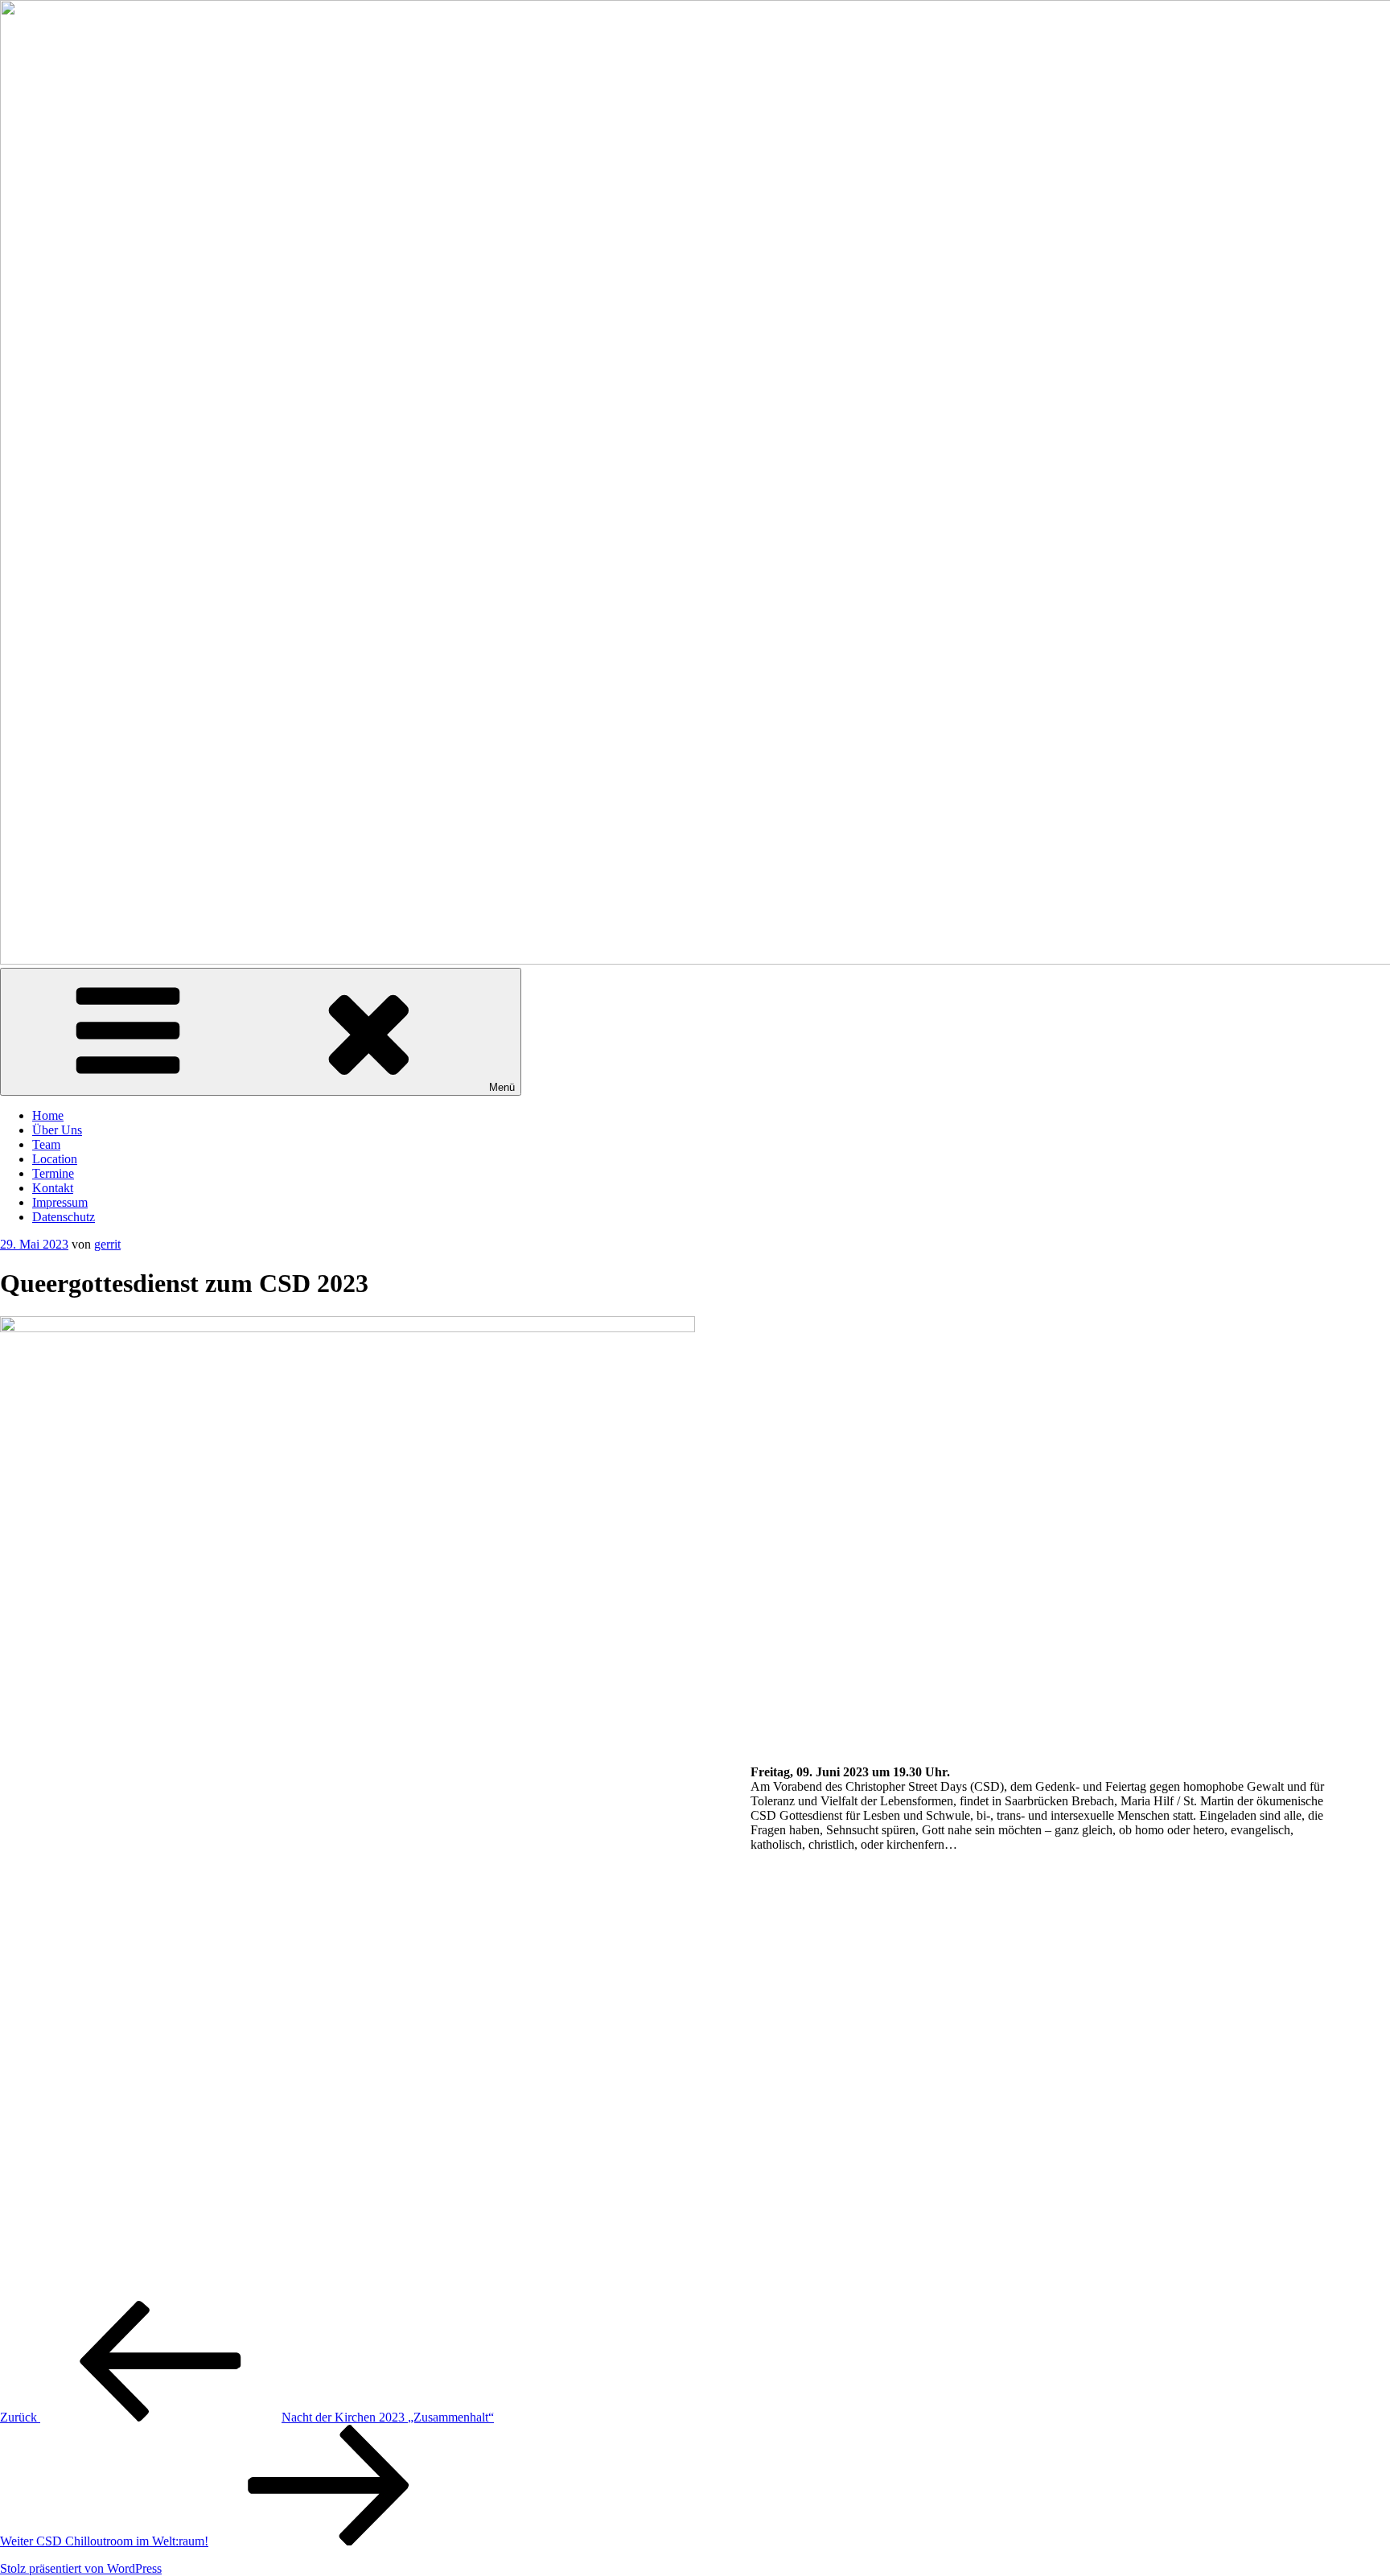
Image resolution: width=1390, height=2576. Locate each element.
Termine (53, 1173)
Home (48, 1115)
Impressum (60, 1202)
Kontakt (53, 1188)
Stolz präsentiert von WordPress (81, 2568)
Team (46, 1144)
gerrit (107, 1244)
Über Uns (57, 1130)
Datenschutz (64, 1217)
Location (55, 1159)
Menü (502, 1087)
